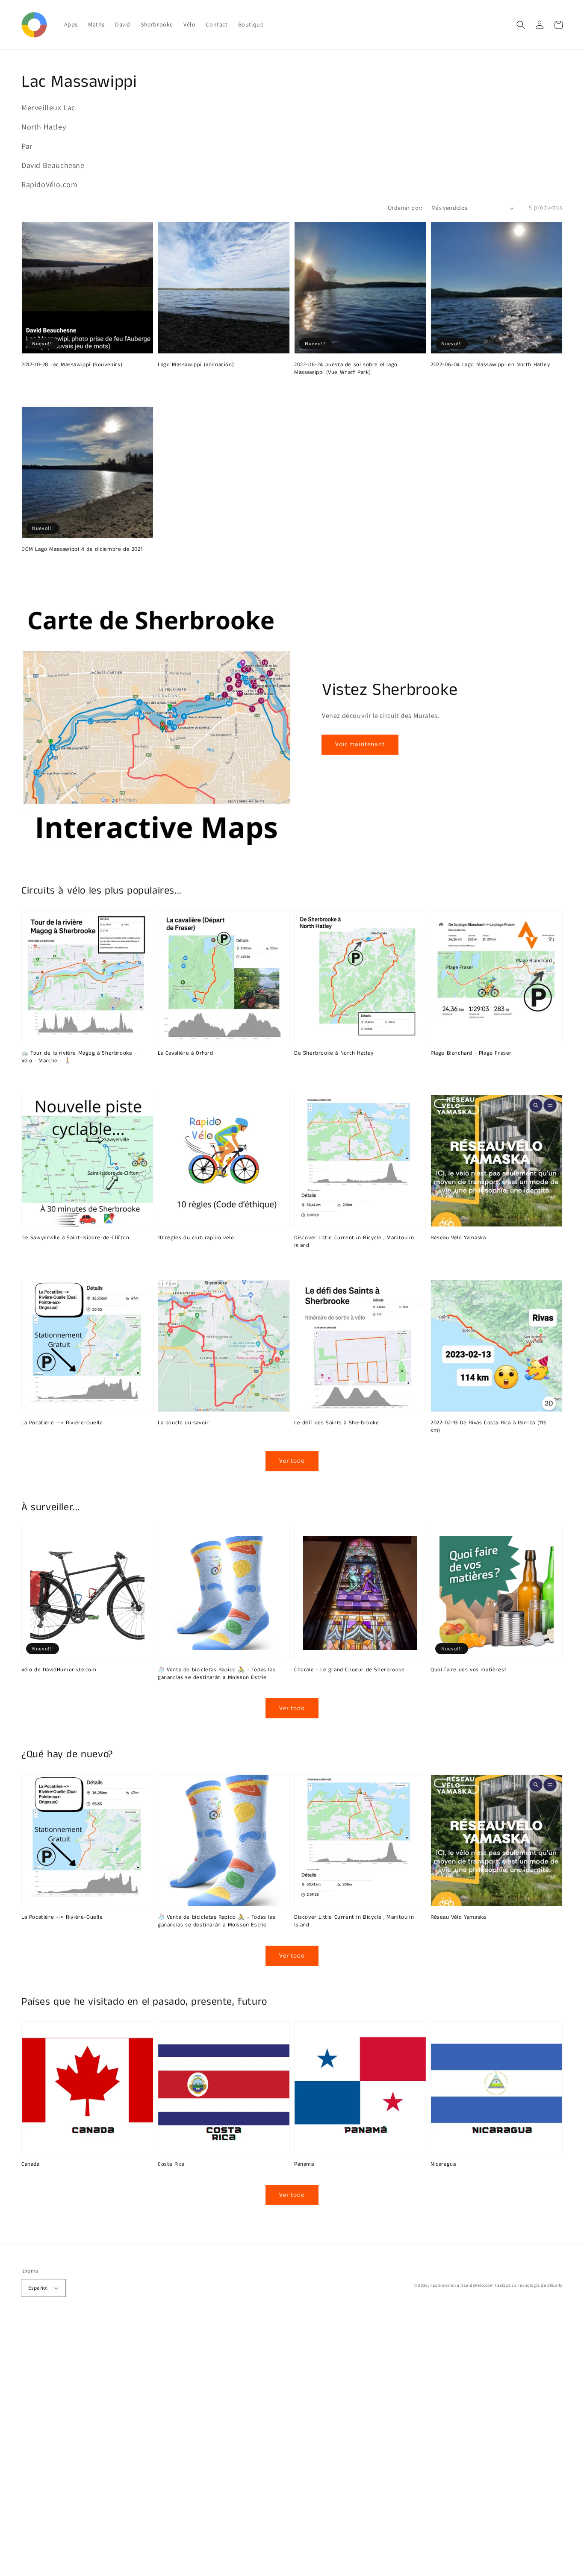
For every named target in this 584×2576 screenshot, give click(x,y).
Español (38, 2288)
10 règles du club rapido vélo (196, 1238)
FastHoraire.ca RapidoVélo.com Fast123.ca (474, 2285)
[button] (521, 25)
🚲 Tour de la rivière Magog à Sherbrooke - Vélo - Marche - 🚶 (79, 1057)
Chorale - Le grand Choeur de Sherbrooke (349, 1670)
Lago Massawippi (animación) (196, 365)
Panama (304, 2164)
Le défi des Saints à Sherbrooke (337, 1423)
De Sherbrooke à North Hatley (334, 1053)
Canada (31, 2164)
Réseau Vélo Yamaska (458, 1238)
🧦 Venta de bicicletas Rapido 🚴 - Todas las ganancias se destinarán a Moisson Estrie (217, 1674)
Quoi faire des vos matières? (469, 1670)
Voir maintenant (360, 744)
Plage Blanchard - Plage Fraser (471, 1053)
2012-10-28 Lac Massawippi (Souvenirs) (72, 365)
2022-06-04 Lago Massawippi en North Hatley (490, 365)
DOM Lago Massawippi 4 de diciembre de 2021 (82, 550)
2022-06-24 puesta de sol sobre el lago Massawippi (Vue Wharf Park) (346, 369)
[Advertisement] (257, 2448)
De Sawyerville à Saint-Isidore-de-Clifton (75, 1238)
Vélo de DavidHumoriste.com (59, 1670)
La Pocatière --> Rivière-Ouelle (62, 1423)
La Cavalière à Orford (186, 1053)
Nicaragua (443, 2164)
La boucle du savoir (183, 1423)
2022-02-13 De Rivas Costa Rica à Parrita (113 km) (488, 1427)
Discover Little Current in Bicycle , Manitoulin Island (354, 1242)
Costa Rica (171, 2164)
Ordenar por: (405, 208)
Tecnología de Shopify (540, 2285)
